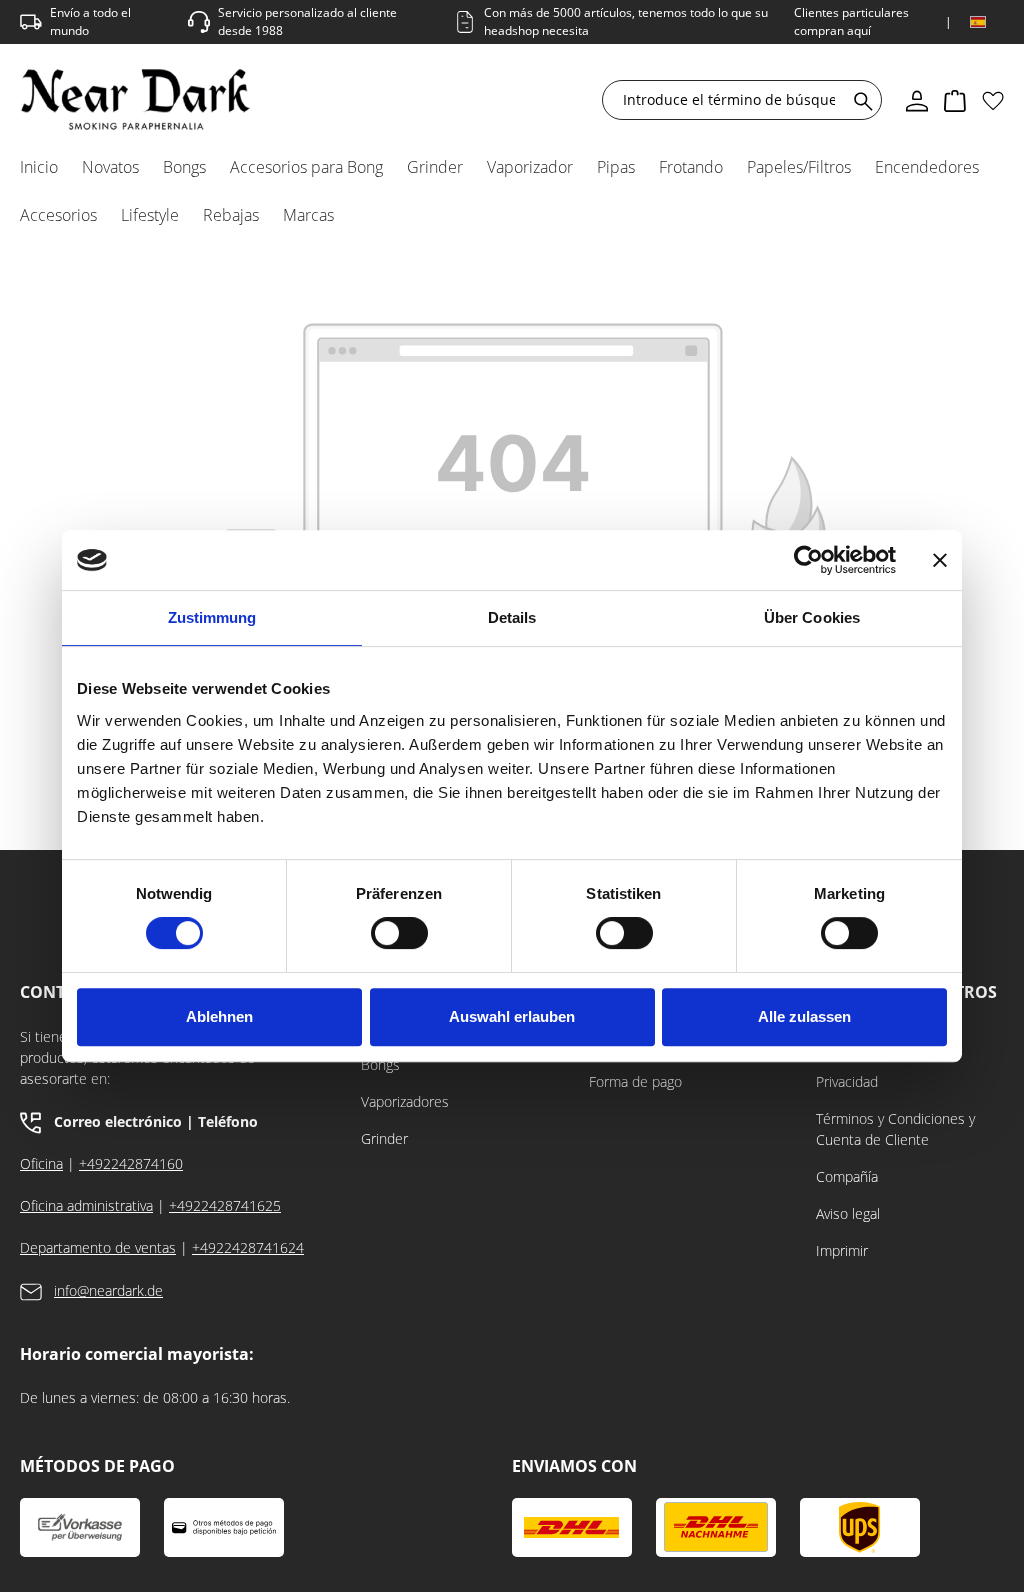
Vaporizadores (405, 1101)
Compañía (847, 1176)
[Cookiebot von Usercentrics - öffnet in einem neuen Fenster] (808, 560)
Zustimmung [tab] (212, 617)
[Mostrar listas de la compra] (993, 100)
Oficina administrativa (86, 1205)
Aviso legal (848, 1213)
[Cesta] (955, 100)
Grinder (384, 1138)
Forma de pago (635, 1081)
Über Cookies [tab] (812, 617)
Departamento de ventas (98, 1247)
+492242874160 (131, 1163)
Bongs (380, 1064)
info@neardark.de (108, 1290)
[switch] (399, 933)
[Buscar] (859, 100)
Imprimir (842, 1250)
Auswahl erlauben (512, 1016)
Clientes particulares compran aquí (851, 21)
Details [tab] (512, 617)
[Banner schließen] (940, 560)
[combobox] (729, 100)
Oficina (41, 1163)
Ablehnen (219, 1016)
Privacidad (847, 1081)
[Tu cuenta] (917, 100)
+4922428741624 (248, 1247)
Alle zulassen (804, 1016)
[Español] (978, 22)
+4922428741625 (225, 1205)
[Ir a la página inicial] (135, 99)
